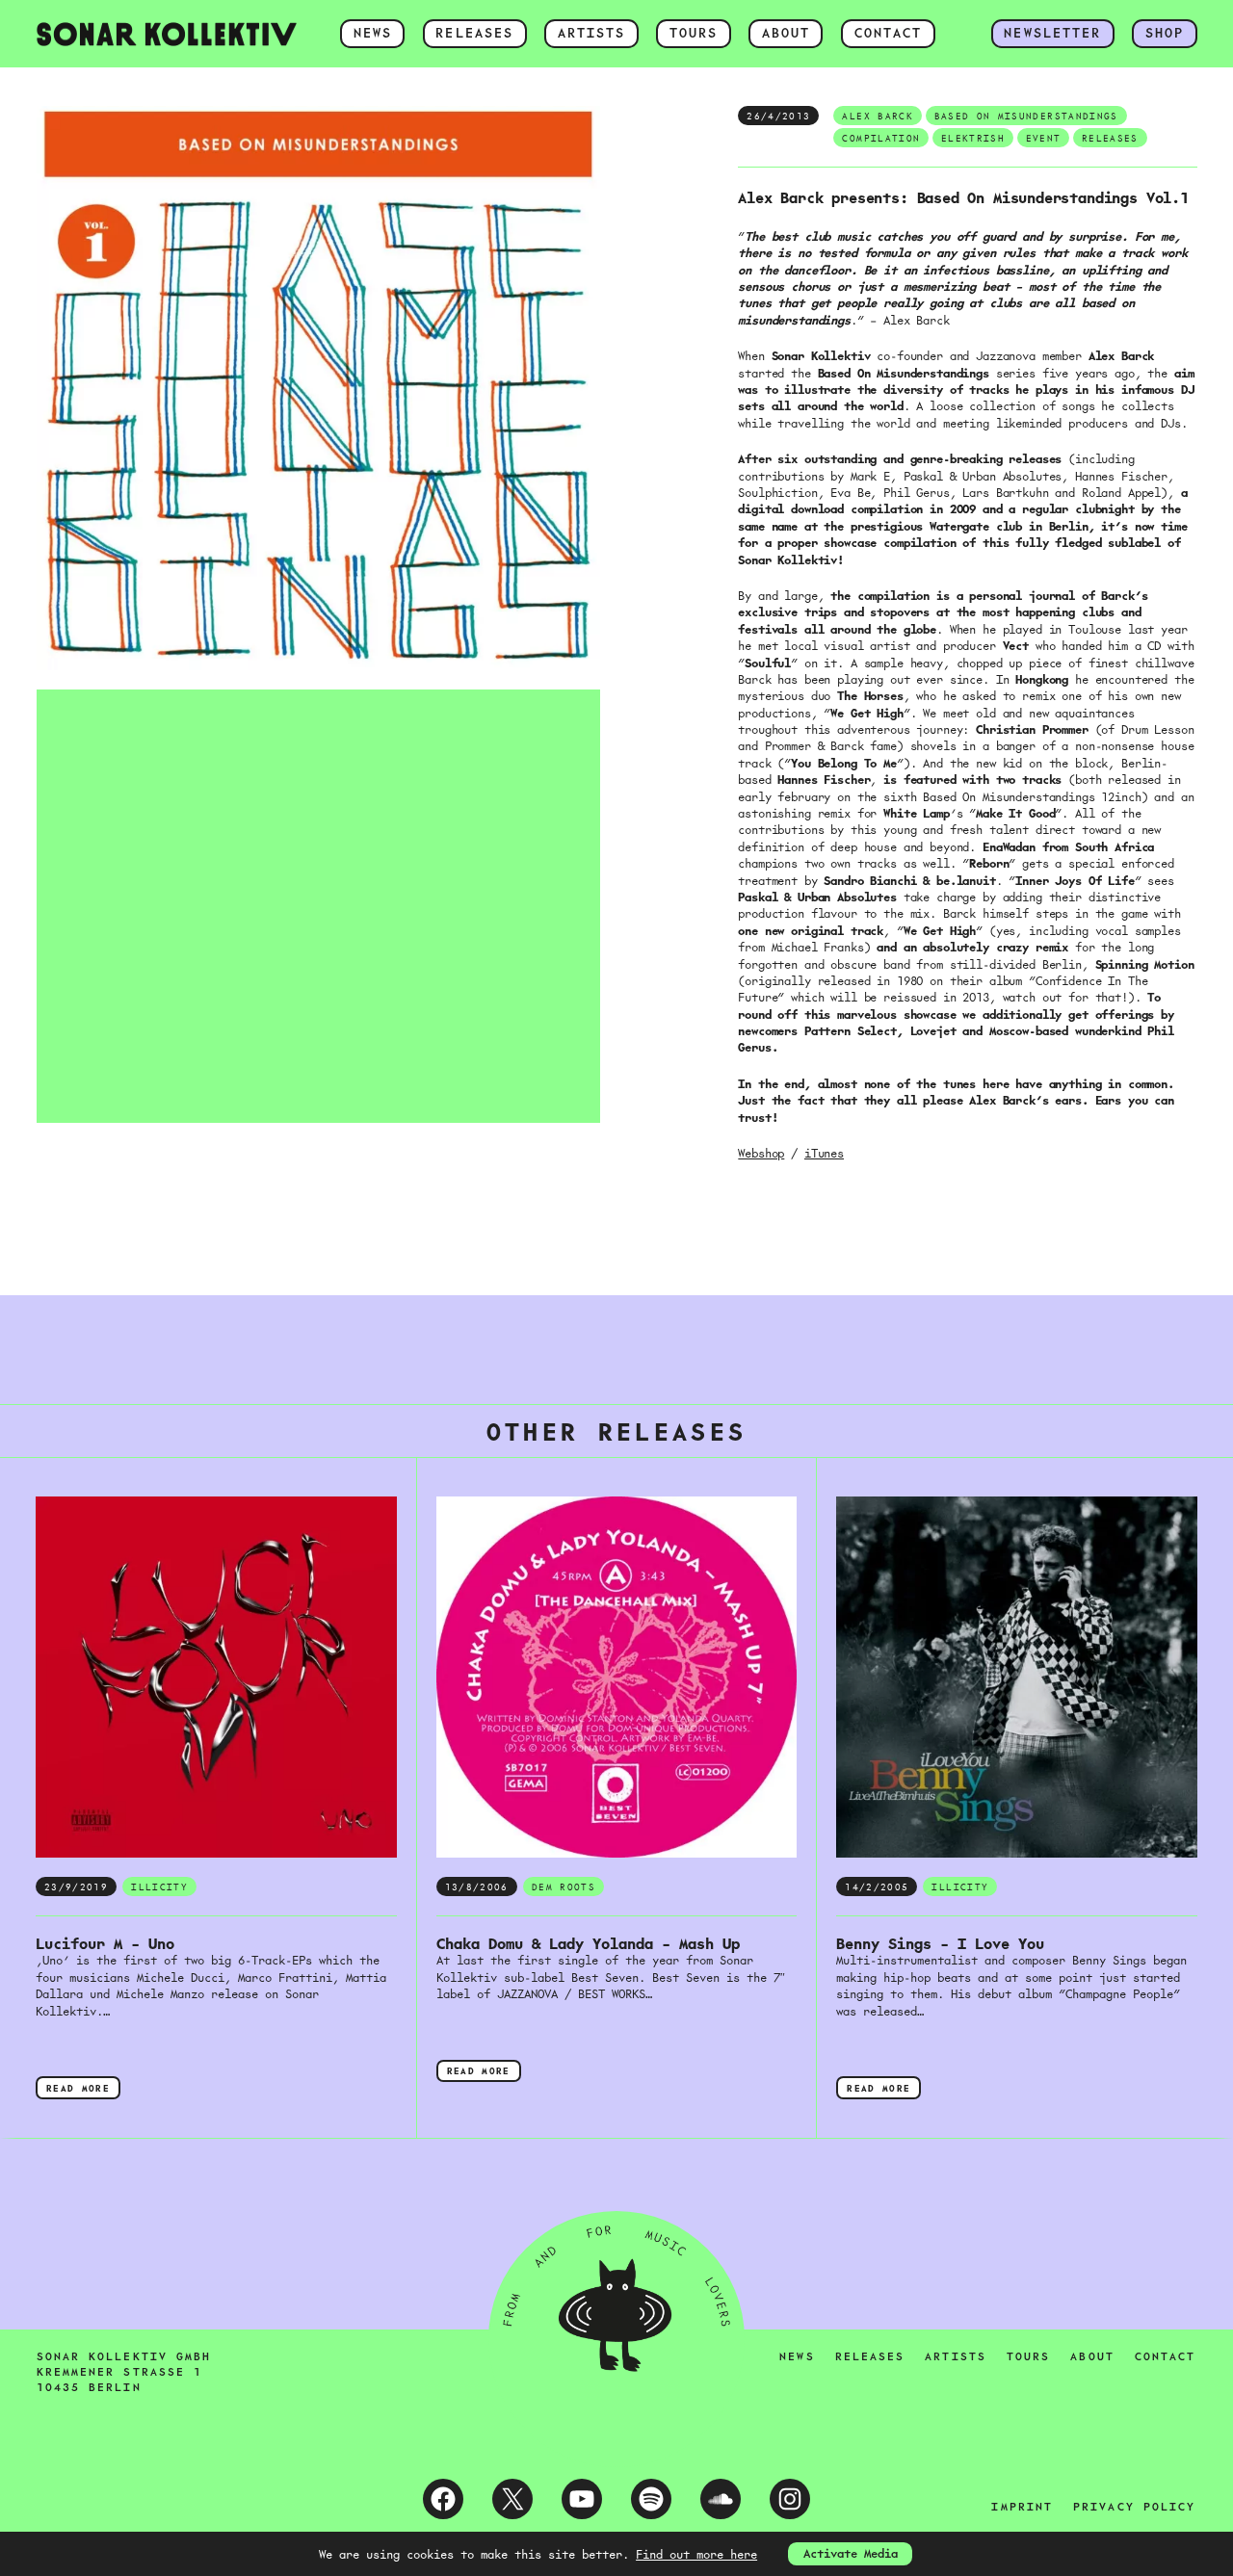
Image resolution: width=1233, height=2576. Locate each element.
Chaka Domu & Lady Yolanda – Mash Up (588, 1944)
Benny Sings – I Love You (940, 1944)
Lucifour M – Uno (105, 1944)
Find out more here (696, 2553)
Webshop (761, 1152)
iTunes (824, 1152)
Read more (83, 2090)
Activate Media (851, 2552)
